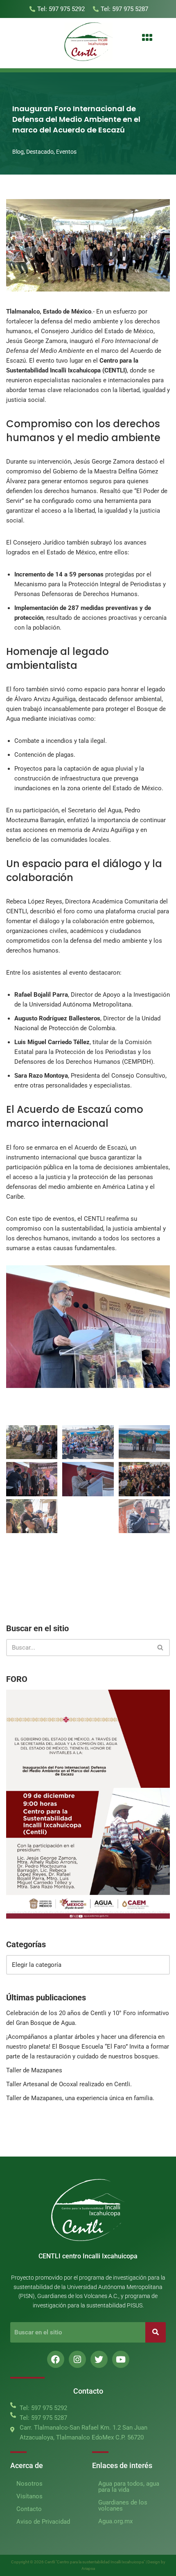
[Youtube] (121, 2359)
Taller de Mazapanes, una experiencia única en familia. (80, 2098)
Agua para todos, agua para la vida (129, 2487)
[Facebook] (56, 2359)
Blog (18, 152)
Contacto (29, 2509)
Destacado (40, 152)
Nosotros (29, 2484)
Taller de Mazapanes (34, 2070)
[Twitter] (99, 2359)
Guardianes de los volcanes (123, 2505)
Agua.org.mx (115, 2521)
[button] (147, 38)
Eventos (66, 152)
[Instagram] (77, 2359)
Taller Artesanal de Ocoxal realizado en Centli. (69, 2084)
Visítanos (29, 2496)
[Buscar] (161, 1648)
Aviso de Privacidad (43, 2522)
